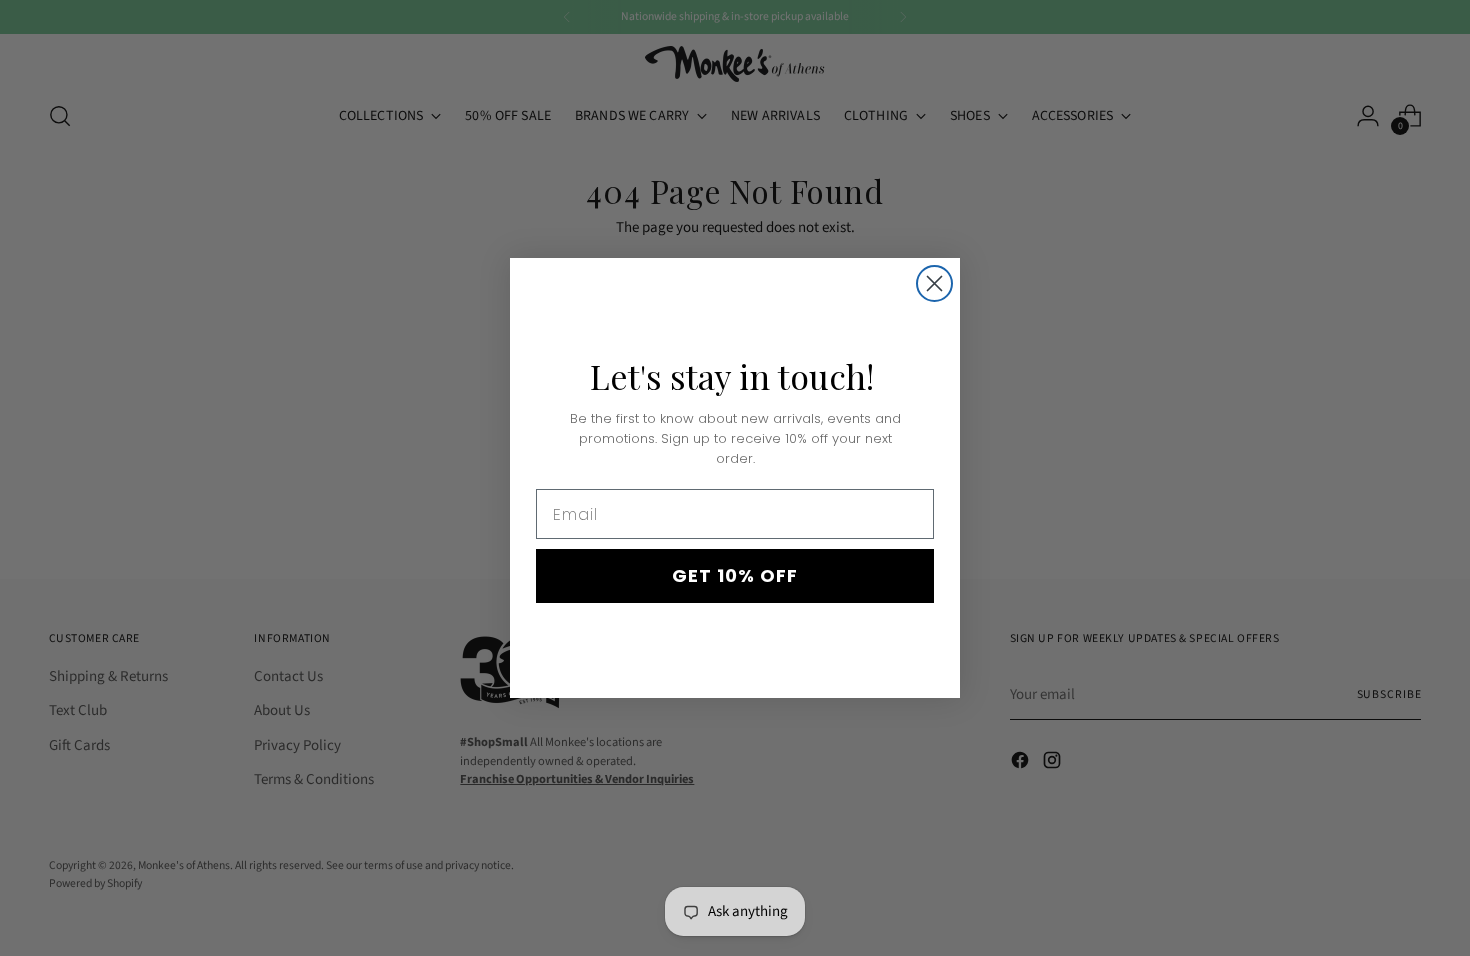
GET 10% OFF (735, 575)
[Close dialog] (934, 283)
